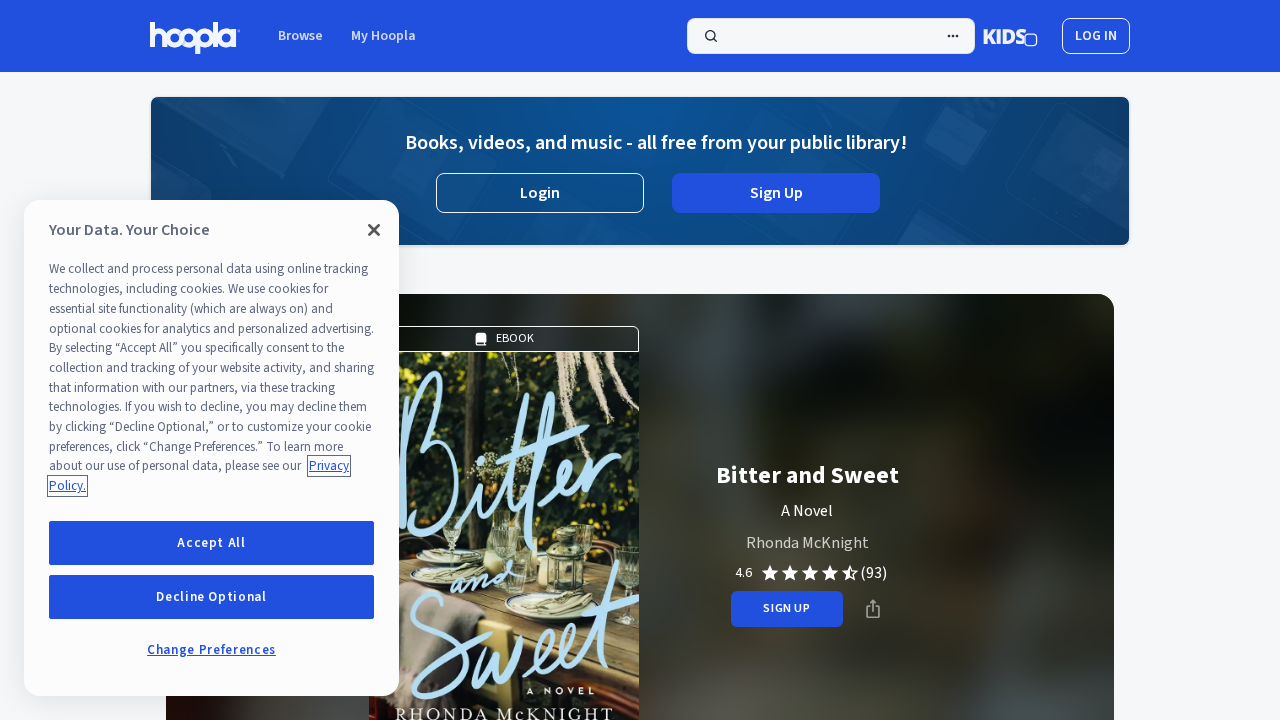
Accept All (211, 543)
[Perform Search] (831, 36)
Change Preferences (211, 650)
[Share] (873, 609)
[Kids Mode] (1010, 36)
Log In (1096, 36)
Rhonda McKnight (807, 543)
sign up (786, 608)
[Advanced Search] (953, 36)
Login (540, 193)
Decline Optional (211, 597)
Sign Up (776, 193)
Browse (300, 36)
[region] (211, 448)
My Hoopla (383, 36)
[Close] (374, 230)
